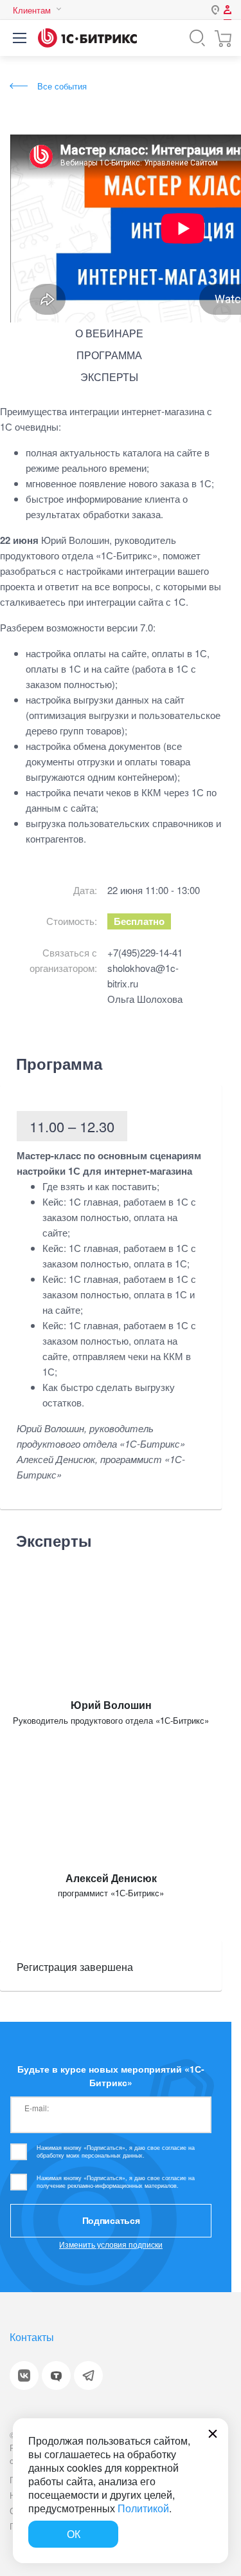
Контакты (32, 2337)
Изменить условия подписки (111, 2244)
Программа (109, 355)
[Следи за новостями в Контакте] (24, 2375)
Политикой (143, 2508)
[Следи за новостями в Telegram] (88, 2375)
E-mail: (37, 2107)
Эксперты (109, 377)
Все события (62, 86)
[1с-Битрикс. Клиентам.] (87, 38)
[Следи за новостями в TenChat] (56, 2375)
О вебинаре (109, 333)
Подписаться (111, 2220)
